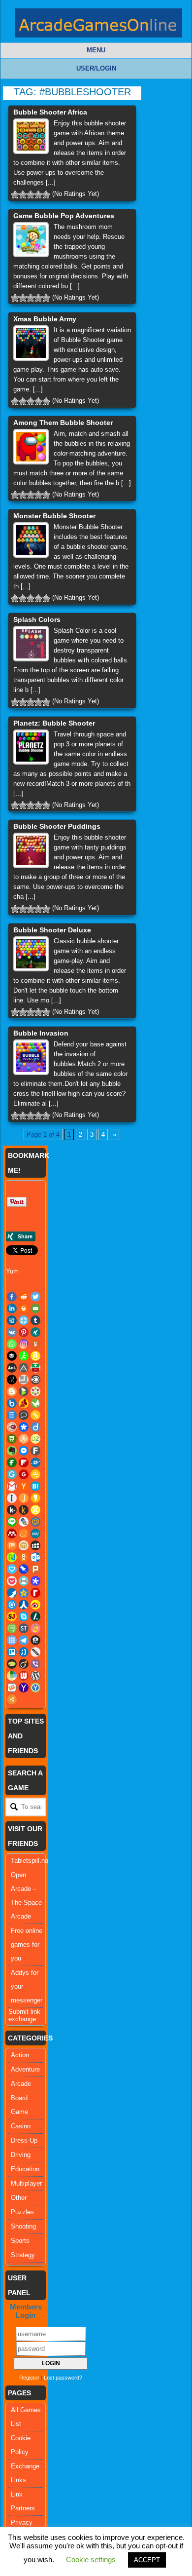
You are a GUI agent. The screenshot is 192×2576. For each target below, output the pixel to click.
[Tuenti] (24, 1652)
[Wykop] (12, 1688)
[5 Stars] (46, 194)
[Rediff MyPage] (35, 1593)
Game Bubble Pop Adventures (64, 216)
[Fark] (35, 1451)
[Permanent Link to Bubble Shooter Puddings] (31, 850)
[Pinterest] (24, 1332)
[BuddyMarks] (24, 1403)
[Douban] (12, 1439)
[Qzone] (24, 1593)
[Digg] (12, 1320)
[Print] (24, 1308)
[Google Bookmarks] (24, 1474)
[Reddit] (24, 1297)
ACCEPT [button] (147, 2560)
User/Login (96, 68)
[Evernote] (12, 1451)
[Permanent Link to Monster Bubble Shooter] (31, 540)
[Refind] (12, 1605)
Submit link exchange (24, 2015)
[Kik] (12, 1510)
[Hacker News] (24, 1486)
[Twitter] (35, 1297)
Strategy (23, 2255)
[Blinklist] (35, 1380)
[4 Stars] (38, 194)
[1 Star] (15, 194)
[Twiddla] (35, 1652)
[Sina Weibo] (35, 1605)
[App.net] (24, 1368)
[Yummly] (35, 1344)
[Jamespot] (24, 1498)
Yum (12, 1271)
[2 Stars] (23, 194)
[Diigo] (35, 1427)
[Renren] (24, 1605)
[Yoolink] (35, 1688)
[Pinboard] (24, 1569)
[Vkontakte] (12, 1332)
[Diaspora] (24, 1427)
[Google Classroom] (35, 1474)
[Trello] (12, 1652)
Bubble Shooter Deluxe (52, 930)
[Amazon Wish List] (35, 1356)
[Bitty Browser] (24, 1380)
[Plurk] (35, 1569)
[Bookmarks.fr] (35, 1391)
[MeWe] (35, 1534)
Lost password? (63, 2378)
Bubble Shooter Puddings (57, 826)
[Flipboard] (24, 1462)
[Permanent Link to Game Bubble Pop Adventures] (31, 240)
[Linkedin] (12, 1308)
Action (20, 2055)
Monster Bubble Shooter (54, 516)
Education (25, 2169)
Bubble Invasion (41, 1033)
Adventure (25, 2069)
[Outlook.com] (35, 1557)
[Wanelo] (12, 1676)
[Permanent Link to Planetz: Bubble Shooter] (31, 747)
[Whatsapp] (12, 1344)
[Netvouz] (12, 1557)
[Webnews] (24, 1676)
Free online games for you (27, 1944)
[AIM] (24, 1356)
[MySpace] (35, 1545)
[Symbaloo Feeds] (12, 1640)
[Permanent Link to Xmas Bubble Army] (31, 343)
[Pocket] (12, 1581)
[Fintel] (12, 1462)
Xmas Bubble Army (45, 319)
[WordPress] (35, 1676)
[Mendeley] (12, 1534)
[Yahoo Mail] (24, 1688)
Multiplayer (26, 2183)
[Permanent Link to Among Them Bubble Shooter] (31, 447)
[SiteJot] (12, 1616)
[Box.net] (12, 1403)
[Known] (35, 1510)
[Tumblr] (35, 1320)
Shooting (23, 2226)
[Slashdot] (35, 1616)
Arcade (21, 2084)
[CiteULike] (12, 1415)
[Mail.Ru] (35, 1522)
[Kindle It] (24, 1510)
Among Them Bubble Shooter (63, 423)
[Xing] (35, 1332)
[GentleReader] (12, 1474)
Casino (21, 2126)
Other (19, 2198)
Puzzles (22, 2212)
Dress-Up (24, 2140)
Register (29, 2378)
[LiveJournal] (24, 1522)
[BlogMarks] (24, 1391)
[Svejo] (35, 1628)
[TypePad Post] (12, 1664)
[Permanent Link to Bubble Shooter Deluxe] (31, 954)
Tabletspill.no (30, 1861)
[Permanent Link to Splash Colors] (31, 644)
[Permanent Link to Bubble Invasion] (31, 1057)
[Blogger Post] (12, 1391)
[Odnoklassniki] (24, 1557)
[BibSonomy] (12, 1380)
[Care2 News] (35, 1403)
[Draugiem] (24, 1439)
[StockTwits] (24, 1628)
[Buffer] (12, 1356)
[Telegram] (24, 1640)
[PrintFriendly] (24, 1581)
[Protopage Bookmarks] (35, 1581)
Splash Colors (37, 619)
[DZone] (35, 1439)
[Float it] (24, 1320)
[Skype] (24, 1616)
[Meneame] (24, 1534)
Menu (96, 50)
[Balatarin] (35, 1368)
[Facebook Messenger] (24, 1451)
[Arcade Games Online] (98, 25)
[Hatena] (35, 1486)
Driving (21, 2155)
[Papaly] (12, 1569)
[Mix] (12, 1545)
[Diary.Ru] (12, 1427)
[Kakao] (35, 1498)
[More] (12, 1699)
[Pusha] (12, 1593)
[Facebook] (12, 1297)
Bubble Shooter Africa (50, 112)
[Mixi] (24, 1545)
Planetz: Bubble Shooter (54, 723)
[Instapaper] (12, 1498)
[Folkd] (35, 1462)
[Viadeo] (24, 1664)
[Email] (35, 1308)
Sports (20, 2241)
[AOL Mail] (12, 1368)
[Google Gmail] (12, 1486)
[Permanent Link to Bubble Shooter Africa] (31, 136)
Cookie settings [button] (91, 2559)
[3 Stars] (31, 194)
